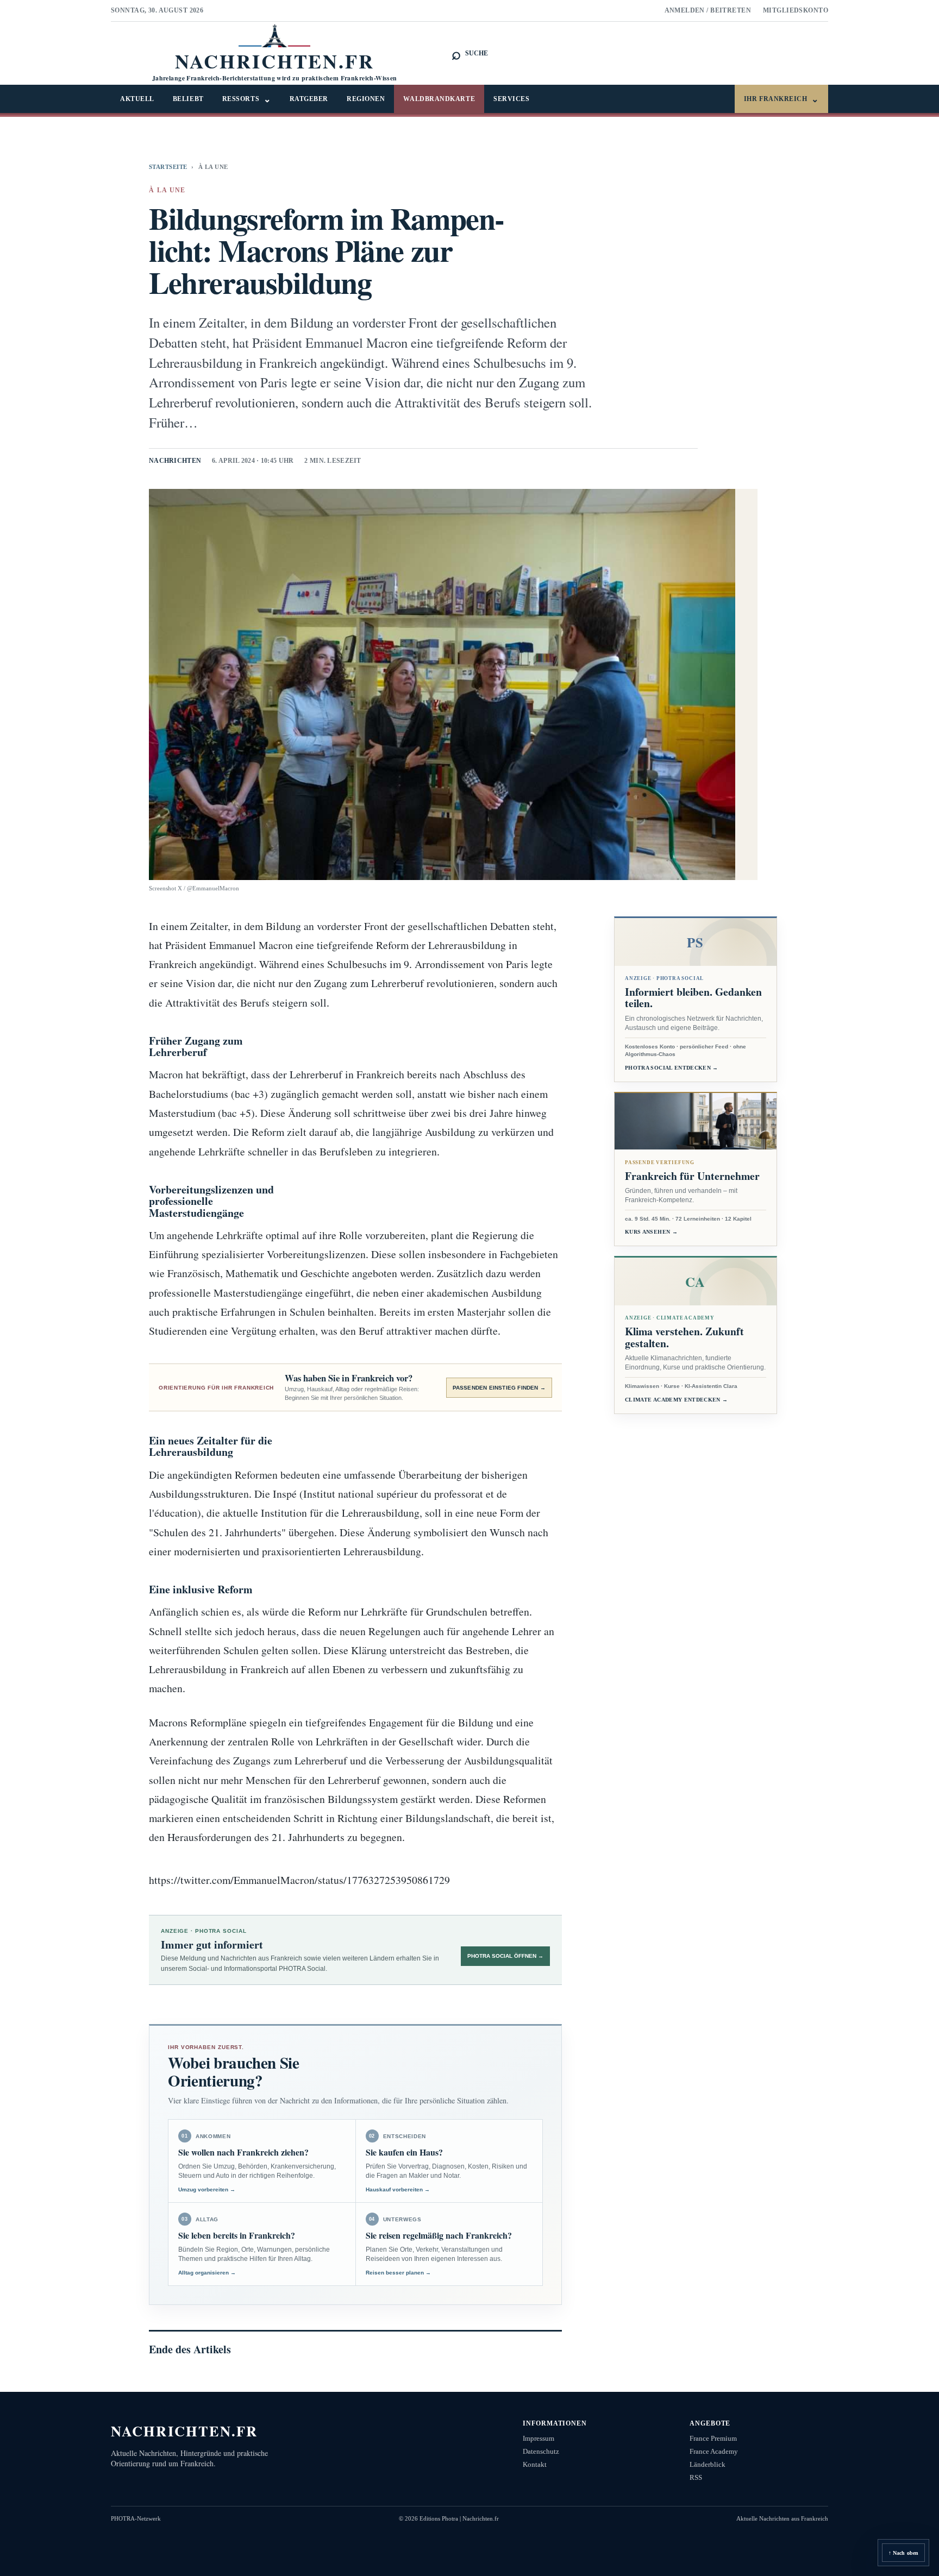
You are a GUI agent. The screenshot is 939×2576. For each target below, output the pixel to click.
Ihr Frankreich (781, 99)
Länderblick (708, 2464)
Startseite (168, 167)
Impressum (539, 2438)
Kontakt (535, 2464)
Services (511, 99)
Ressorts (247, 99)
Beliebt (188, 99)
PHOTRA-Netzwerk (136, 2518)
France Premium (713, 2438)
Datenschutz (541, 2451)
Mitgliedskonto (796, 10)
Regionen (366, 99)
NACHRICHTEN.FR (184, 2431)
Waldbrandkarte (439, 99)
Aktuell (137, 99)
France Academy (714, 2451)
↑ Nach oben (903, 2553)
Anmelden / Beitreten (708, 10)
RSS (696, 2477)
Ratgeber (309, 99)
